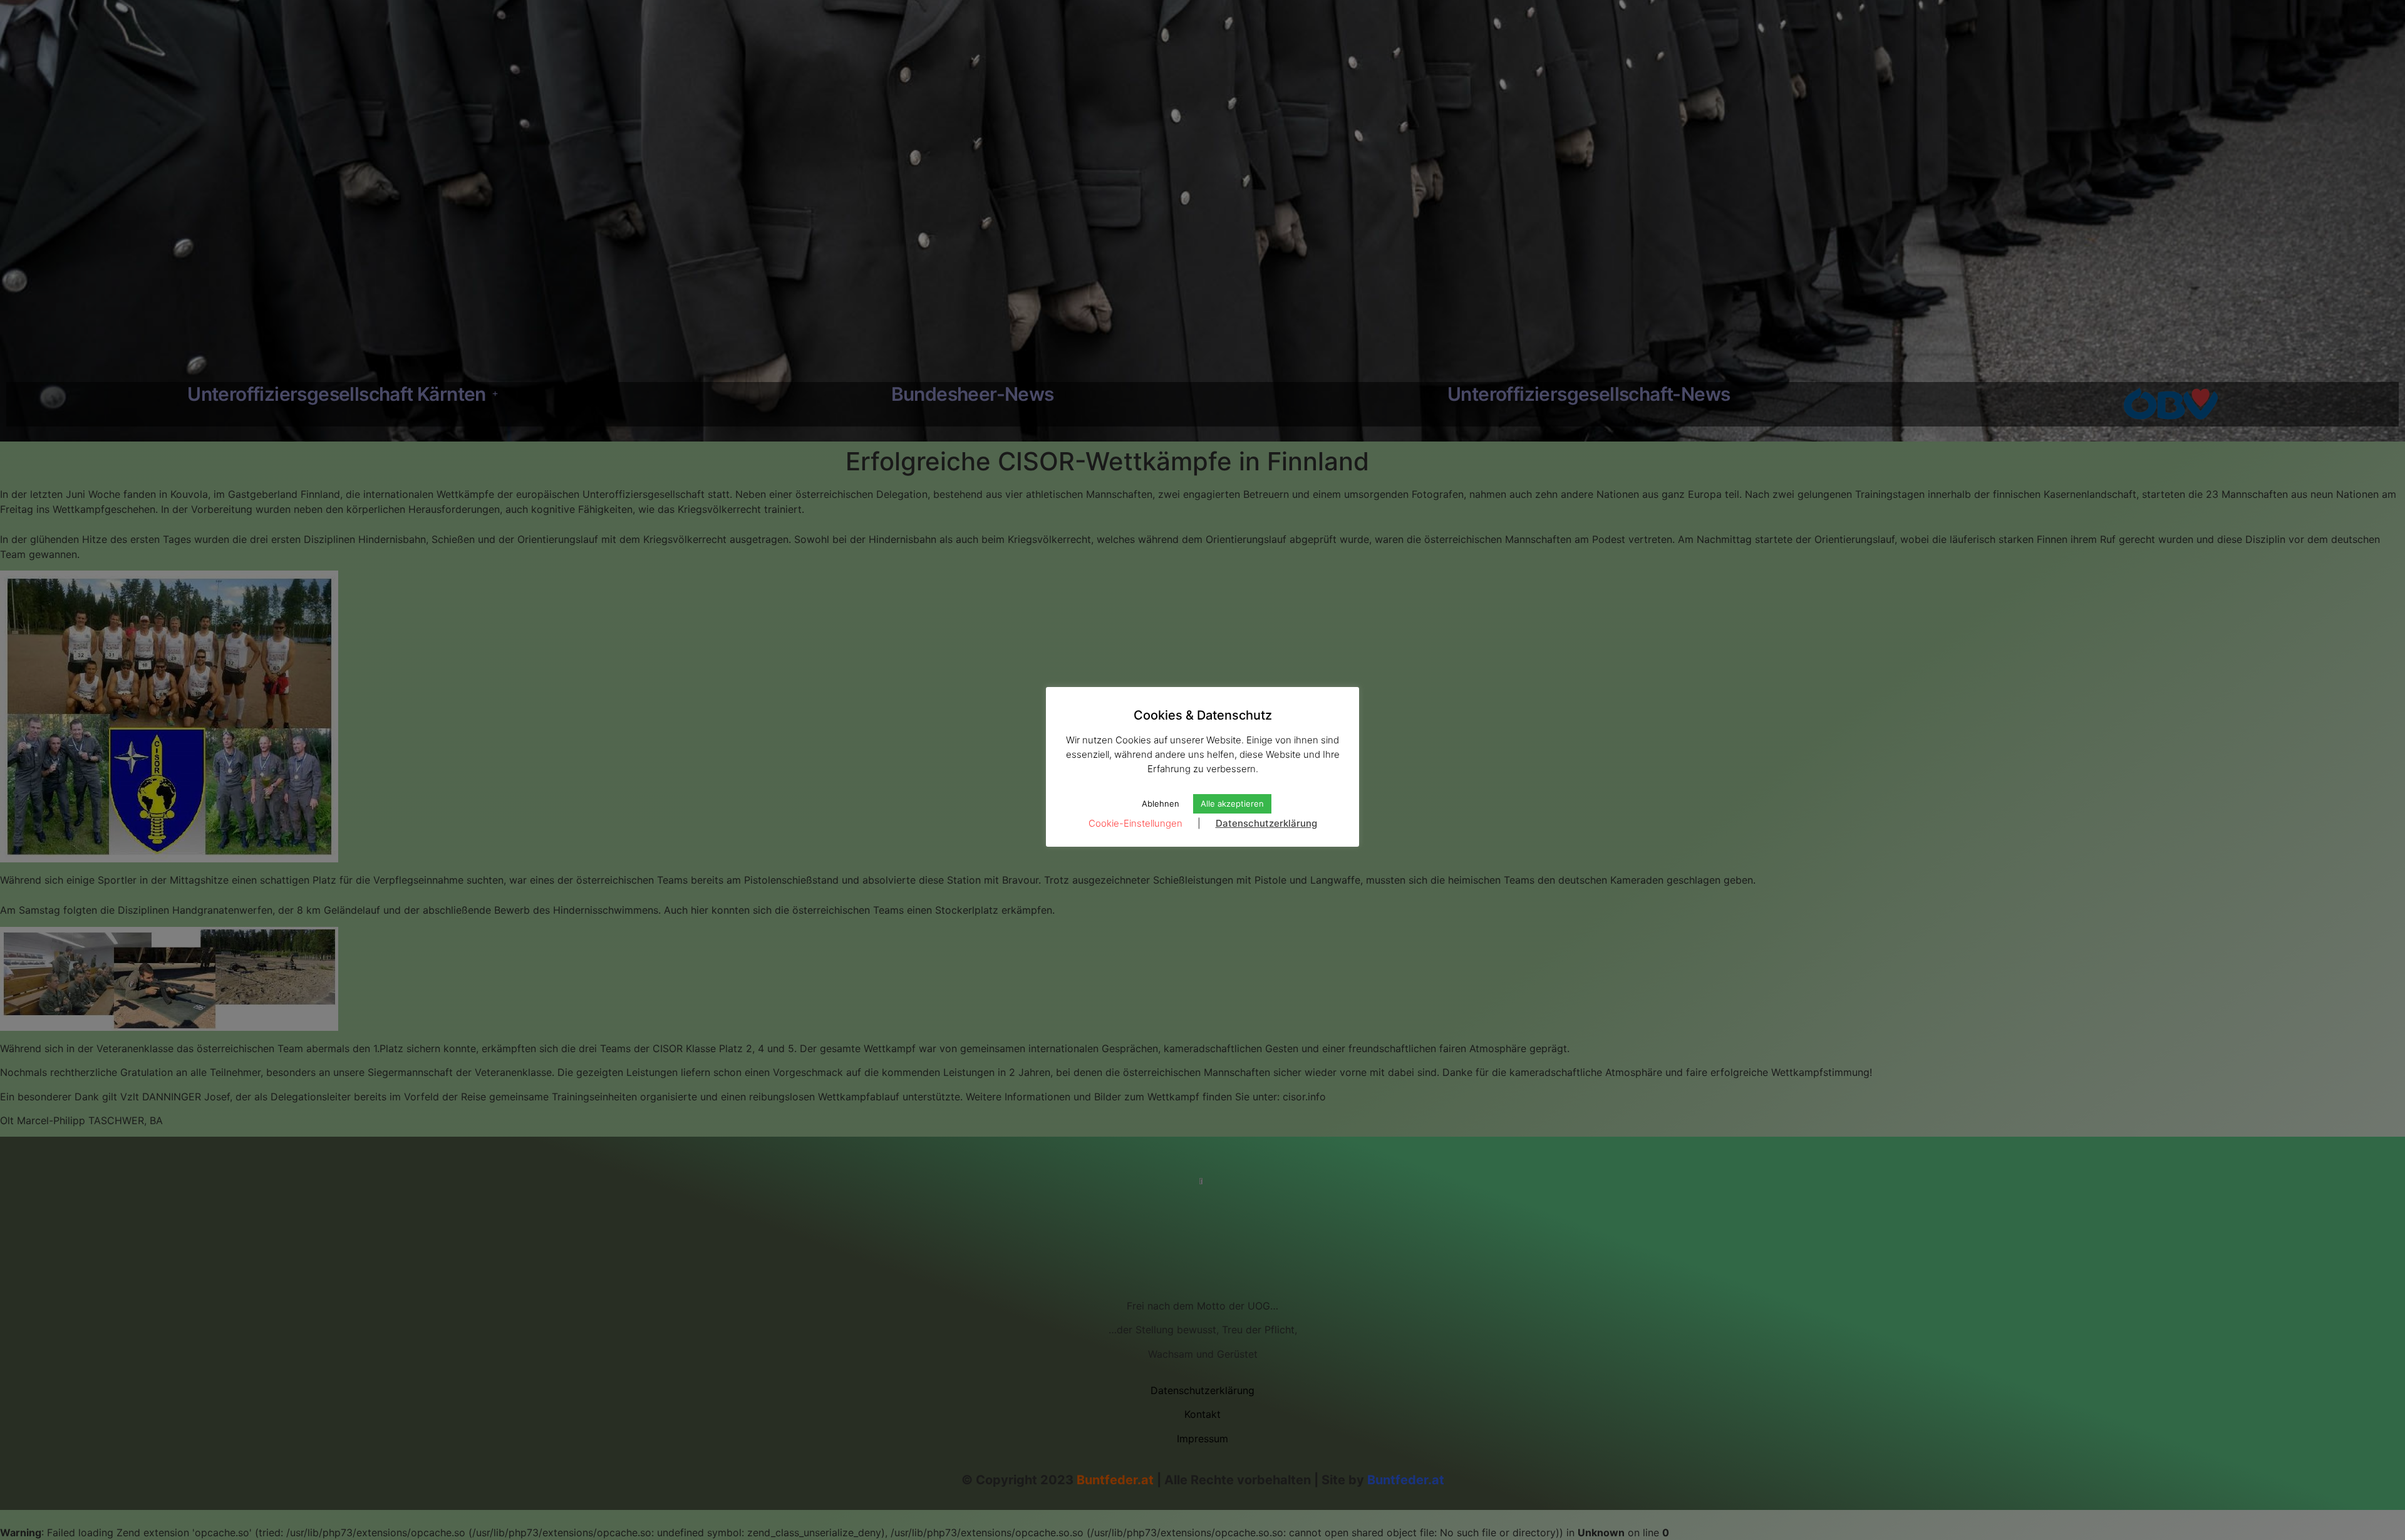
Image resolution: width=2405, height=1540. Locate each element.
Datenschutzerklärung (1266, 823)
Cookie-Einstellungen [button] (1135, 823)
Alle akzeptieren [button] (1232, 804)
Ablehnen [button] (1161, 804)
